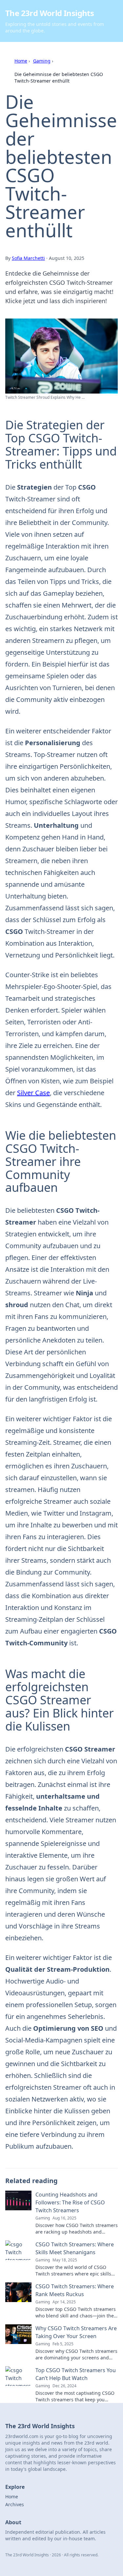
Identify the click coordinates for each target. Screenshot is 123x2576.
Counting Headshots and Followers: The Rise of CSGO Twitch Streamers (70, 2202)
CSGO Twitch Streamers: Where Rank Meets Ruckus (75, 2290)
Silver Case (33, 1093)
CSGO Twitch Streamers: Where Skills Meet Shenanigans (75, 2248)
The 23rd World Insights (50, 13)
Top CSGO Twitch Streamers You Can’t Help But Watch (76, 2374)
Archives (15, 2504)
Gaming (42, 61)
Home (21, 61)
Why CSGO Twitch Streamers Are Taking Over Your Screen (76, 2332)
